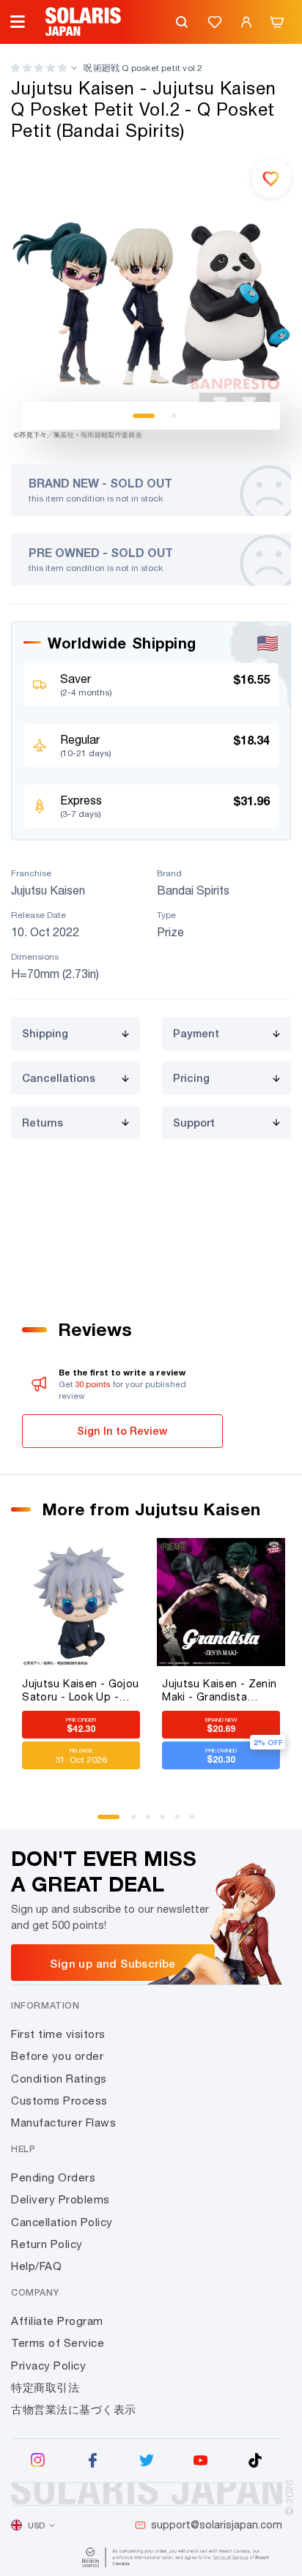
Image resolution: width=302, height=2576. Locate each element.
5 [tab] (183, 1822)
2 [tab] (174, 416)
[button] (39, 68)
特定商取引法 (45, 2388)
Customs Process (59, 2101)
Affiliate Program (57, 2321)
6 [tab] (197, 1822)
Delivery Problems (60, 2199)
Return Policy (47, 2244)
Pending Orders (53, 2177)
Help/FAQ (36, 2266)
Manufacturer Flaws (63, 2123)
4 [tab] (168, 1822)
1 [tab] (144, 416)
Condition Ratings (59, 2079)
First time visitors (58, 2034)
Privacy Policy (48, 2366)
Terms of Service (58, 2343)
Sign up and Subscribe (113, 1963)
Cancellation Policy (62, 2222)
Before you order (57, 2056)
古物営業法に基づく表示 (74, 2409)
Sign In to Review (122, 1431)
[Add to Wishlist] (271, 178)
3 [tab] (153, 1822)
